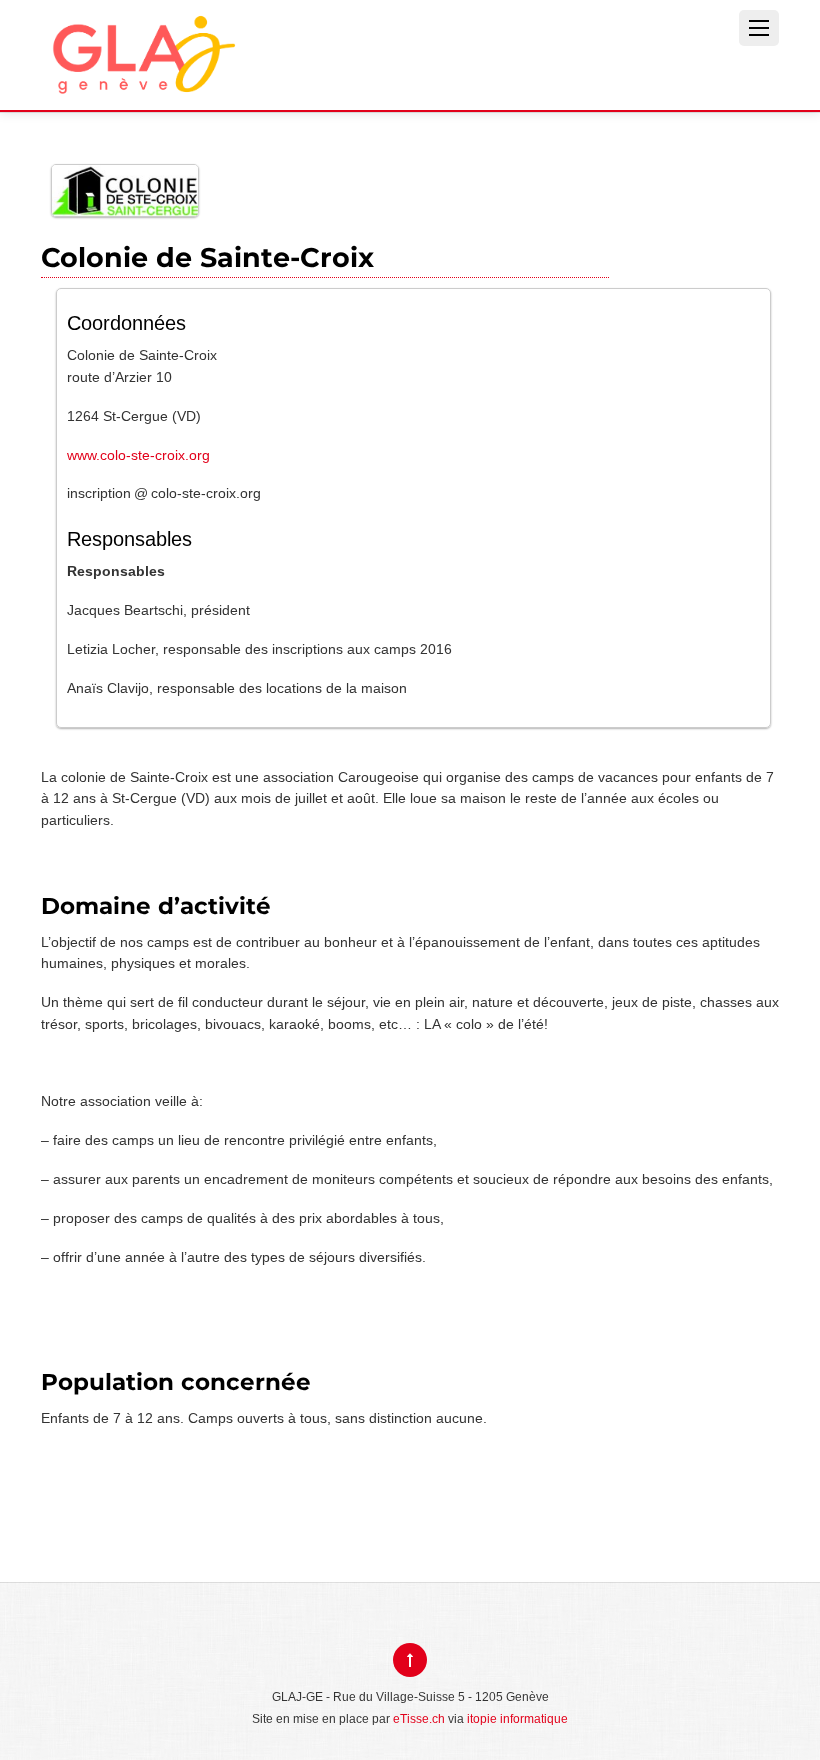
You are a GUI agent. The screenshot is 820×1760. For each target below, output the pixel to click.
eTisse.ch (419, 1719)
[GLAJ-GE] (141, 78)
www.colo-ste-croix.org (138, 455)
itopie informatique (517, 1719)
